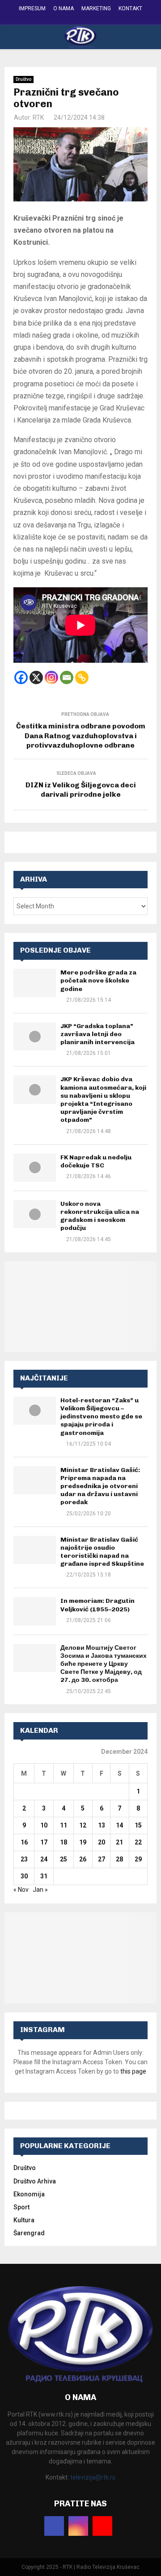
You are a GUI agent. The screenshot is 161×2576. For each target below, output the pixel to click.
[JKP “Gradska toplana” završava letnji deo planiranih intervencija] (35, 1036)
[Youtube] (102, 2526)
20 (102, 1842)
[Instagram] (51, 677)
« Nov (21, 1890)
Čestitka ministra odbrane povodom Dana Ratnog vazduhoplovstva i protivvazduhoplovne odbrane (81, 736)
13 (102, 1825)
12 (83, 1825)
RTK (38, 117)
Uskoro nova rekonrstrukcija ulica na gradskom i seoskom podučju (100, 1216)
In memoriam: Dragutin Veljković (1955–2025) (97, 1605)
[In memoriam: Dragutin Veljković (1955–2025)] (35, 1611)
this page (133, 2071)
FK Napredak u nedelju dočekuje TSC (96, 1161)
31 (44, 1876)
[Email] (67, 677)
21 (119, 1842)
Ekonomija (29, 2194)
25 (64, 1859)
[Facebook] (21, 677)
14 (119, 1825)
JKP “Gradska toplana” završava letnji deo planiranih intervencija (97, 1034)
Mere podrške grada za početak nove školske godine (98, 981)
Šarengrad (29, 2233)
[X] (36, 677)
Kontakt (130, 8)
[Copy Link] (82, 677)
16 (24, 1842)
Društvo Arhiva (35, 2181)
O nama (64, 8)
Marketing (96, 8)
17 (44, 1842)
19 (83, 1842)
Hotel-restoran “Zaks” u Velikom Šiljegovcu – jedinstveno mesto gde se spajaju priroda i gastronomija (101, 1417)
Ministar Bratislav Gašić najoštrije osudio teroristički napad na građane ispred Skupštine (102, 1552)
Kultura (24, 2220)
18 (64, 1842)
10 (44, 1825)
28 (119, 1859)
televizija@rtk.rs (93, 2477)
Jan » (40, 1890)
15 (138, 1825)
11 (64, 1825)
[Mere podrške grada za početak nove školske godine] (35, 983)
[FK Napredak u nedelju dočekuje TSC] (35, 1168)
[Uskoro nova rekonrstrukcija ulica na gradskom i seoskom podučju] (35, 1214)
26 (83, 1859)
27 (102, 1859)
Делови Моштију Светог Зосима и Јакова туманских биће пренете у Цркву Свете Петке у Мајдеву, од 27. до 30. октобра (104, 1664)
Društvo (23, 79)
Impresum (32, 8)
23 (24, 1859)
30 (24, 1876)
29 (138, 1859)
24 (44, 1859)
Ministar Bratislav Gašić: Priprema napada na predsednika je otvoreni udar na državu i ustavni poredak (100, 1486)
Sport (21, 2207)
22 (138, 1842)
